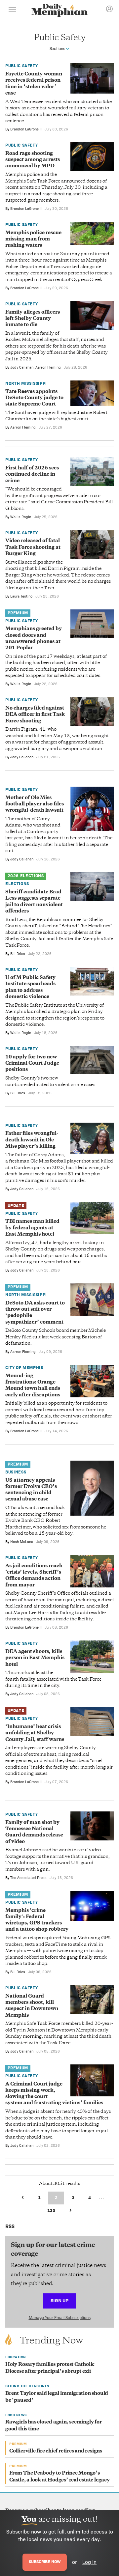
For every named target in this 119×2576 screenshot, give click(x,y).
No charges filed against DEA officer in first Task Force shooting (35, 715)
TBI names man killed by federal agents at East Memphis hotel (32, 1228)
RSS (10, 2226)
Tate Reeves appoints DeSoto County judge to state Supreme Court (34, 398)
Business (16, 1472)
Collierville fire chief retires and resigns (56, 2451)
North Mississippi (26, 383)
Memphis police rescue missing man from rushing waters (33, 239)
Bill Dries (18, 954)
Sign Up (59, 2300)
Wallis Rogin (21, 517)
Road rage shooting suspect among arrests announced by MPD (33, 160)
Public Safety (21, 66)
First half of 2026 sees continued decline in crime (32, 475)
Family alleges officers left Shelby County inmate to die (33, 319)
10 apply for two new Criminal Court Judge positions (32, 1064)
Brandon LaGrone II (26, 129)
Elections (17, 884)
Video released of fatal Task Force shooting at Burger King (33, 547)
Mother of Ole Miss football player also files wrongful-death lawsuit (35, 804)
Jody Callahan (22, 367)
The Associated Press (28, 1878)
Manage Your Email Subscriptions (60, 2318)
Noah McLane (22, 1542)
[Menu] (13, 10)
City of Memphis (24, 1368)
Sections (58, 49)
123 (51, 2211)
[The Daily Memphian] (59, 11)
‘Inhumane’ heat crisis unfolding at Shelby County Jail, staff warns (35, 1733)
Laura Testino (21, 596)
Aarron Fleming (48, 367)
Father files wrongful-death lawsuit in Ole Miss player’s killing (32, 1140)
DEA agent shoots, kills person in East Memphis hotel (35, 1658)
